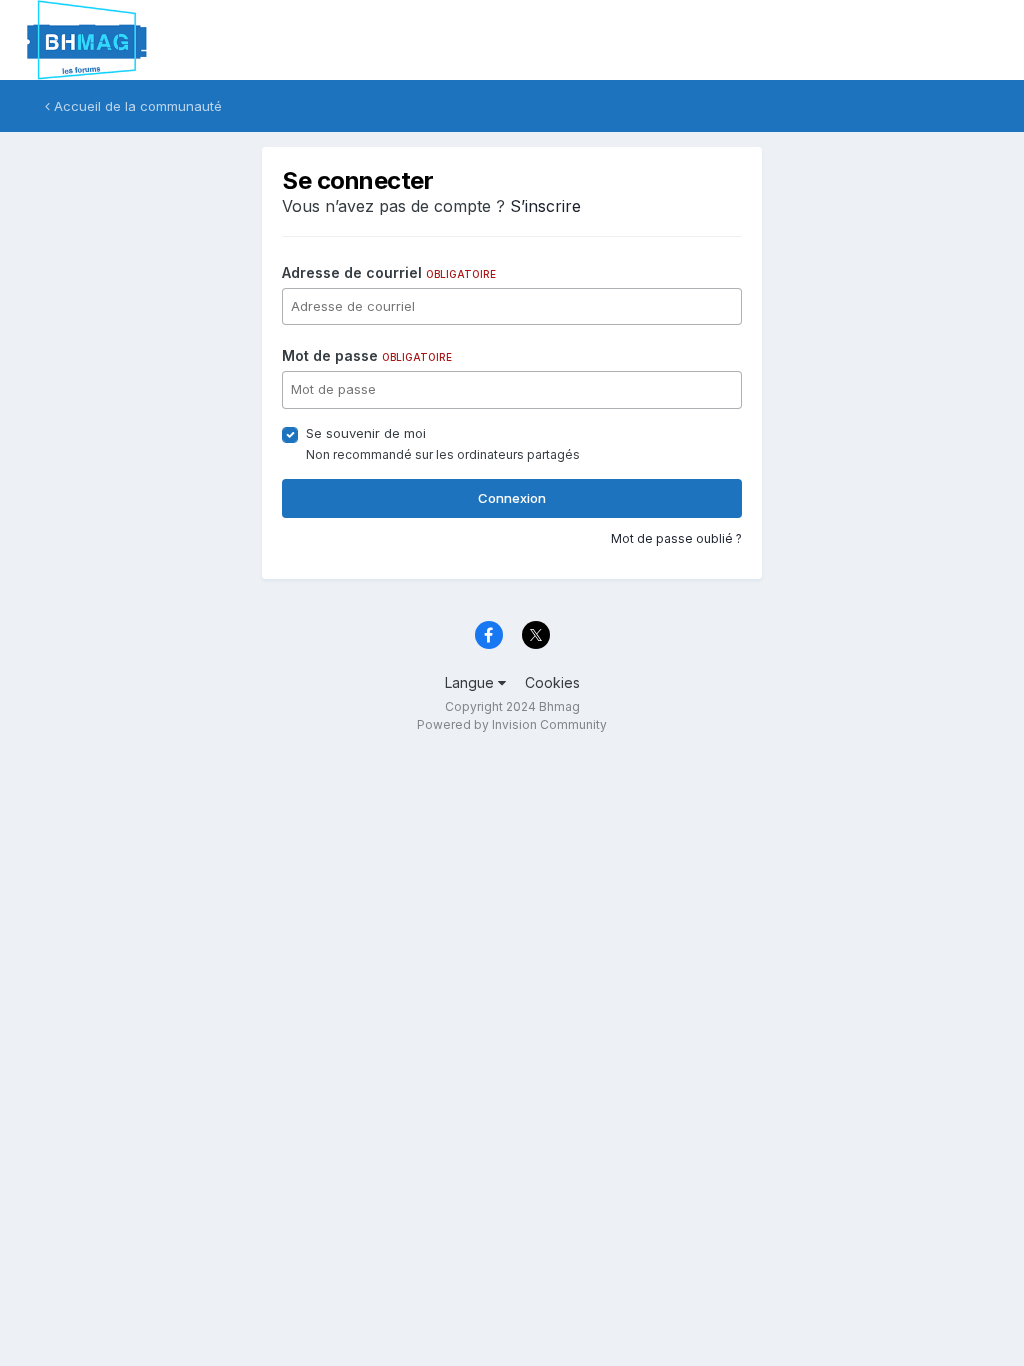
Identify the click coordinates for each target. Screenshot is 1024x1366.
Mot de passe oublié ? (676, 538)
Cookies (552, 682)
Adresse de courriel (389, 272)
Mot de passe (367, 355)
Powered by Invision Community (512, 724)
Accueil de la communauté (136, 106)
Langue (471, 682)
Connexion (512, 498)
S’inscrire (545, 206)
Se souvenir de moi (366, 433)
